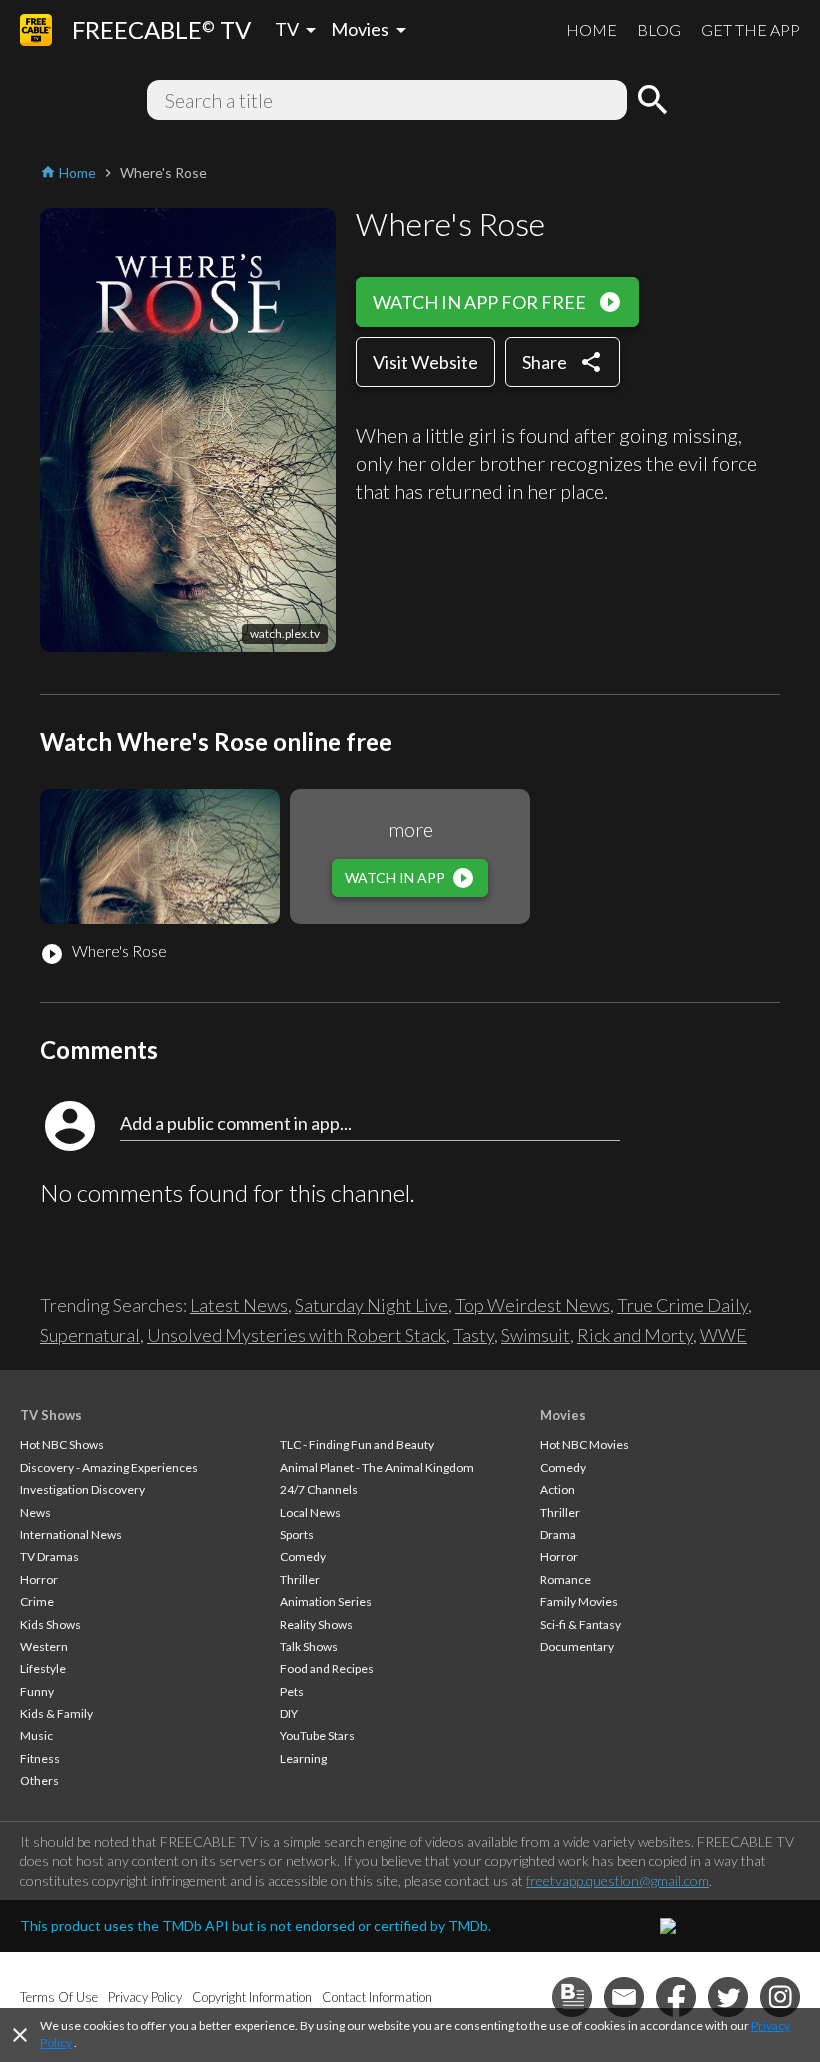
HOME (591, 29)
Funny (37, 1691)
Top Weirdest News (532, 1305)
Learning (303, 1758)
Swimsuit (535, 1335)
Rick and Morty (635, 1335)
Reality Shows (316, 1624)
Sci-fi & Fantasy (580, 1624)
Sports (297, 1534)
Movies (563, 1415)
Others (39, 1780)
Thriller (300, 1579)
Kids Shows (50, 1624)
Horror (39, 1579)
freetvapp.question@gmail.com (617, 1880)
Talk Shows (309, 1646)
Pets (292, 1691)
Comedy (303, 1556)
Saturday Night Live (371, 1305)
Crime (37, 1601)
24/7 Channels (319, 1489)
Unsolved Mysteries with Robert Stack (296, 1335)
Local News (310, 1512)
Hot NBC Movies (584, 1444)
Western (44, 1646)
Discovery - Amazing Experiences (109, 1467)
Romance (565, 1579)
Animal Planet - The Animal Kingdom (377, 1467)
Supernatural (90, 1335)
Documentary (577, 1646)
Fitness (40, 1758)
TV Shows (51, 1415)
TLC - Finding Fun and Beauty (357, 1444)
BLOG (659, 29)
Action (557, 1489)
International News (71, 1534)
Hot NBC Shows (62, 1444)
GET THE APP (750, 29)
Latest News (239, 1305)
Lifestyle (43, 1668)
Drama (558, 1534)
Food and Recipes (327, 1668)
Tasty (473, 1335)
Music (36, 1735)
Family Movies (579, 1601)
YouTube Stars (317, 1735)
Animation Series (326, 1601)
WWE (723, 1335)
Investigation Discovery (82, 1489)
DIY (289, 1713)
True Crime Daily (682, 1305)
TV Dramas (49, 1556)
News (35, 1512)
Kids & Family (56, 1713)
